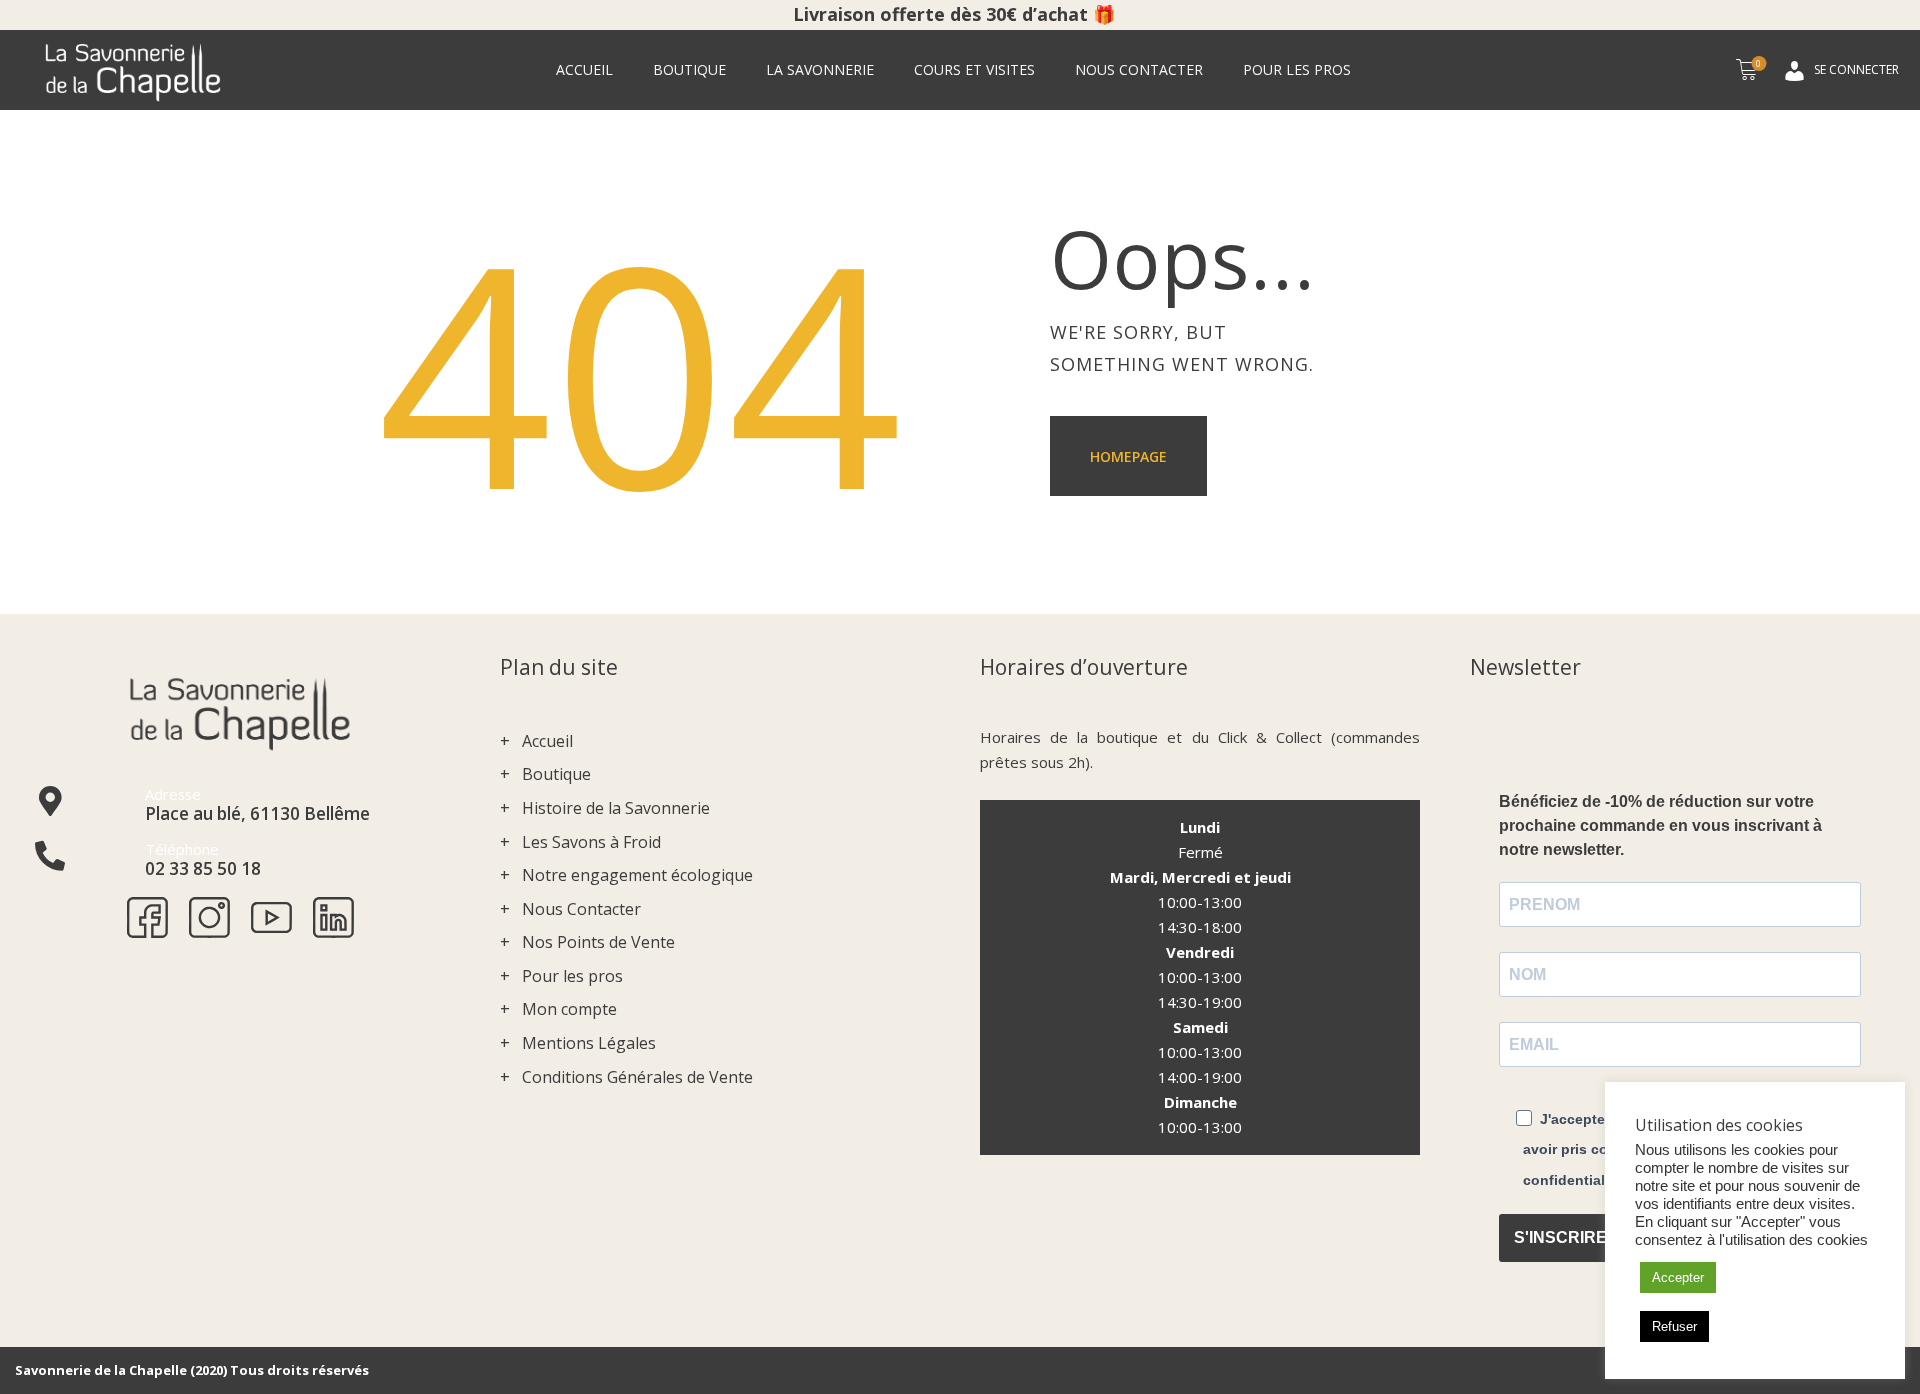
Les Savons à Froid (591, 842)
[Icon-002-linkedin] (333, 917)
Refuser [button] (1674, 1326)
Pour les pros (572, 976)
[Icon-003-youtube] (271, 917)
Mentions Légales (589, 1043)
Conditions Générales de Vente (637, 1077)
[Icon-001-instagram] (209, 917)
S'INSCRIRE (1560, 1237)
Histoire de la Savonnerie (616, 808)
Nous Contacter (581, 909)
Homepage (1128, 456)
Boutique (556, 774)
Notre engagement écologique (637, 875)
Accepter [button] (1678, 1277)
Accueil (547, 741)
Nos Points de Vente (598, 942)
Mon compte (569, 1009)
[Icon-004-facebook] (147, 917)
